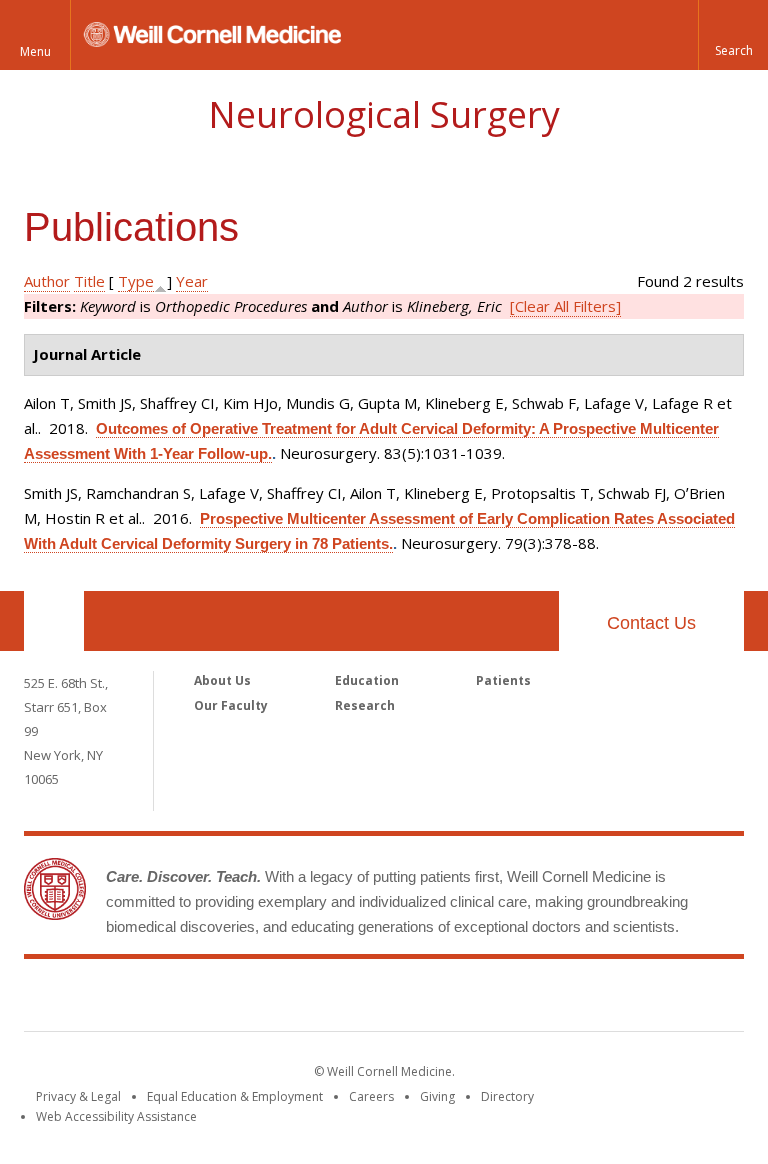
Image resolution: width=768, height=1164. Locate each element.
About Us (222, 680)
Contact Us (651, 623)
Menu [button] (35, 51)
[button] (733, 35)
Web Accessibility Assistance (116, 1116)
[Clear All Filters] (565, 306)
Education (367, 680)
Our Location (54, 621)
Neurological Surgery (384, 114)
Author (47, 281)
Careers (371, 1096)
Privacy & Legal (78, 1096)
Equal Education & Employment (235, 1096)
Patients (503, 680)
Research (365, 705)
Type (136, 281)
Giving (437, 1096)
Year (192, 281)
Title (89, 281)
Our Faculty (231, 705)
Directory (507, 1096)
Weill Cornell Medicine (384, 999)
